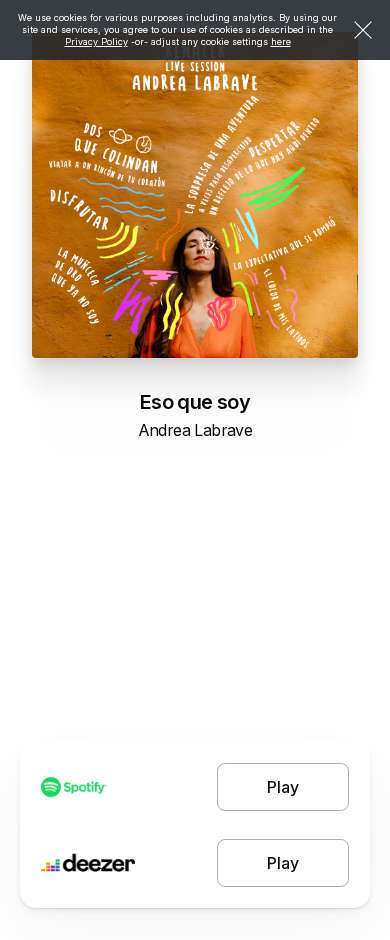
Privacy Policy (96, 41)
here (281, 41)
